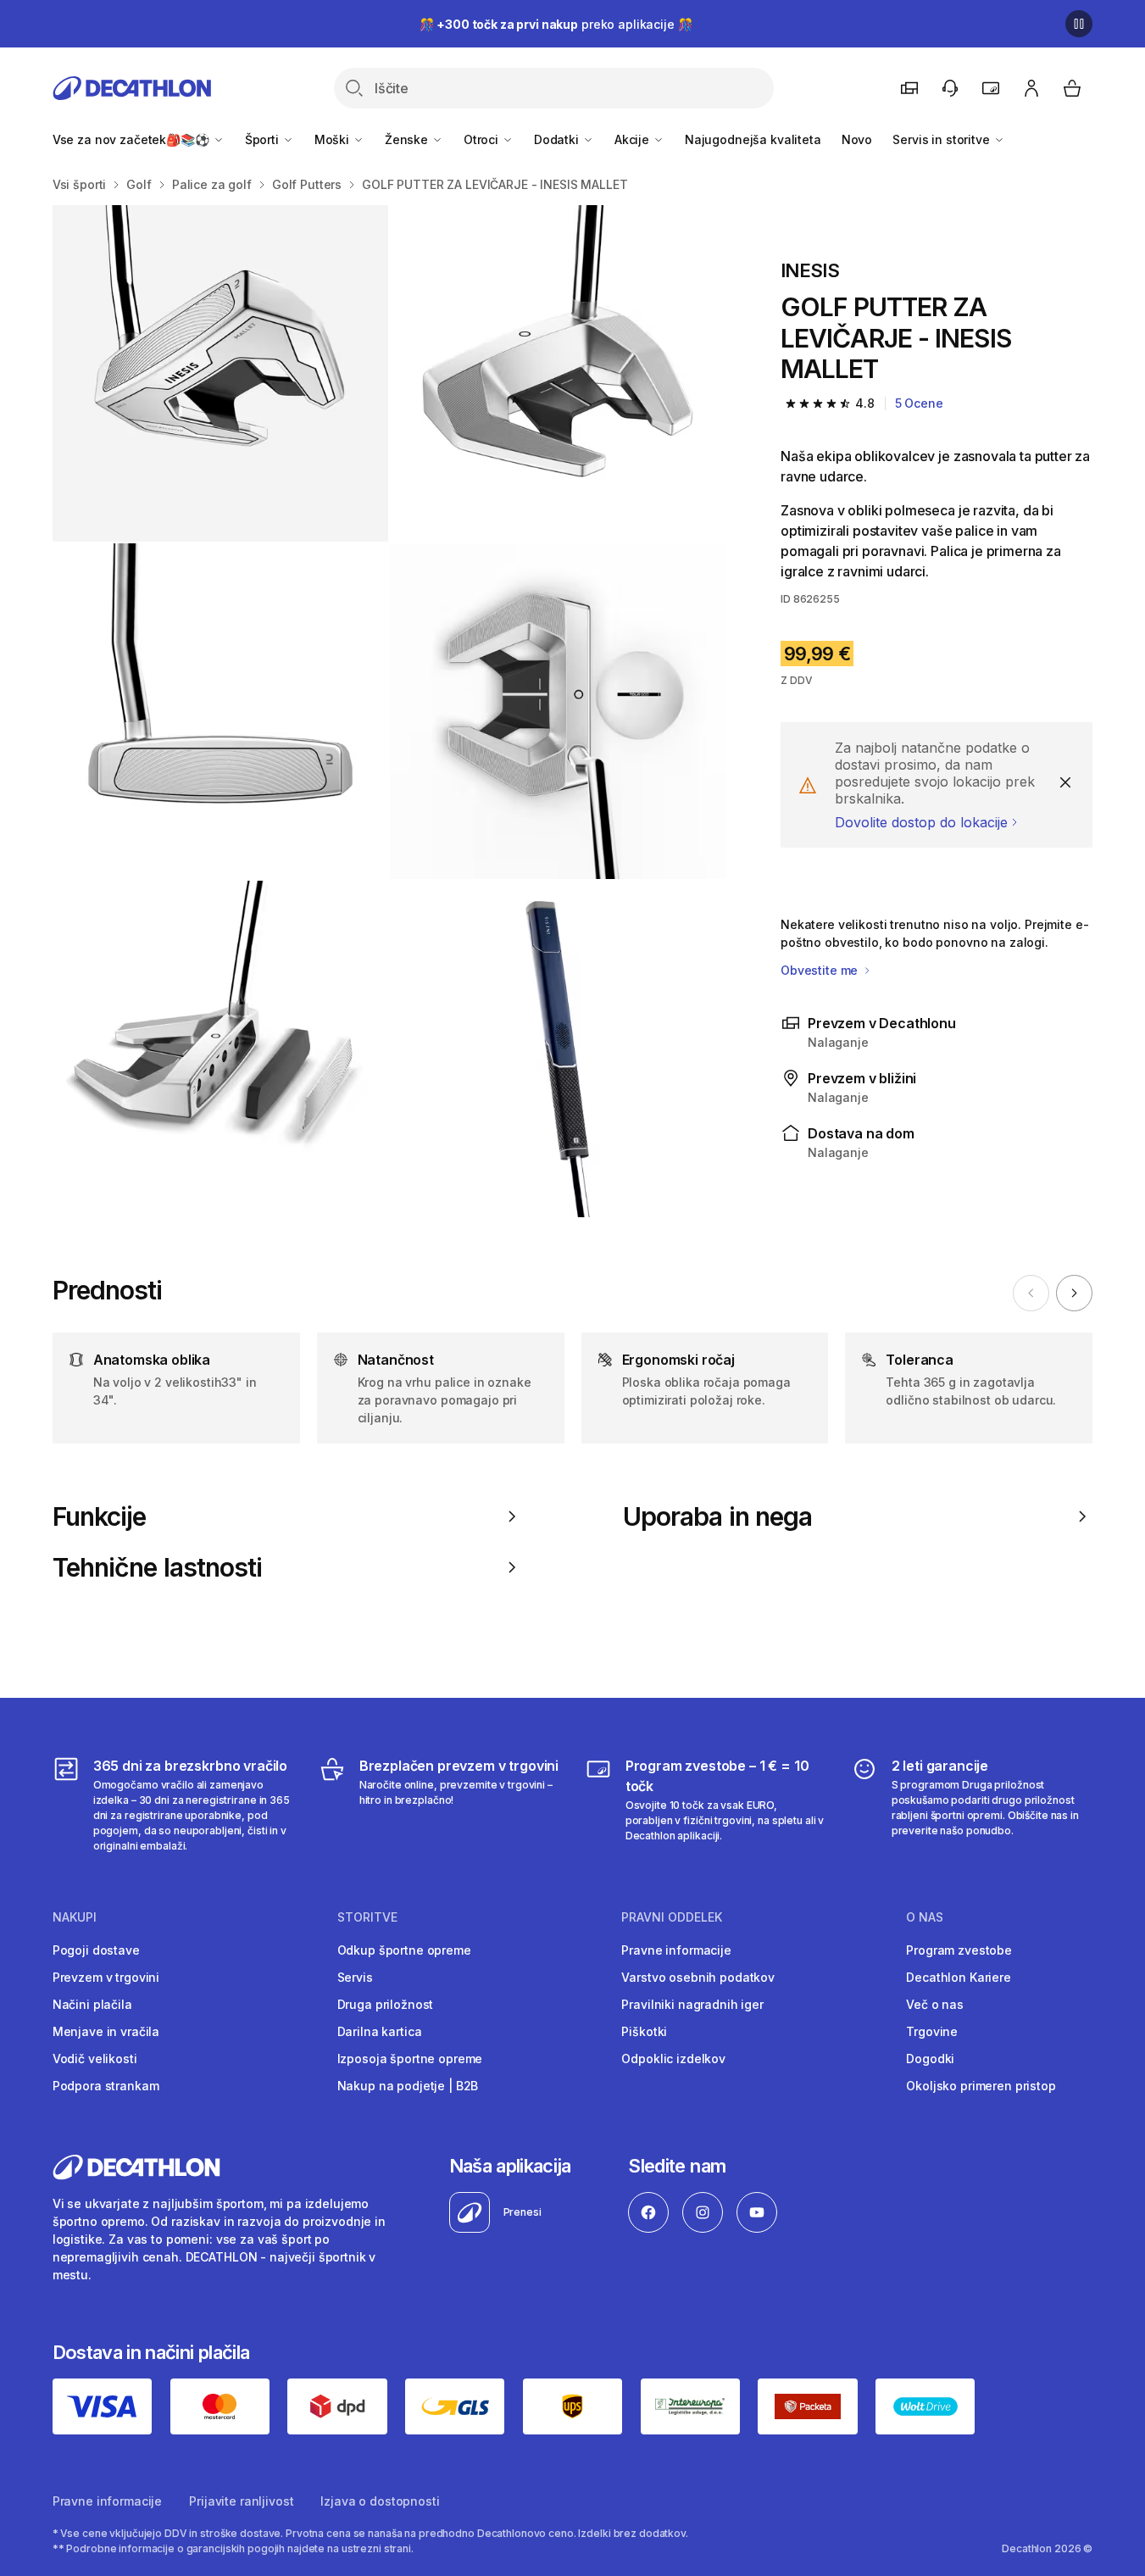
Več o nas (935, 2004)
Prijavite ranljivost (241, 2501)
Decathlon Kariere (959, 1977)
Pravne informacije (676, 1950)
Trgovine (932, 2031)
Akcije (634, 139)
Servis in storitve (942, 139)
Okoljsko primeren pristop (981, 2086)
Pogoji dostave (96, 1950)
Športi (264, 139)
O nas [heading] (925, 1917)
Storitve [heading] (367, 1917)
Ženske (408, 139)
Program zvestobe (959, 1950)
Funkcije (100, 1516)
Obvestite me (821, 970)
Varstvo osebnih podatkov (698, 1977)
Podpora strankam (106, 2086)
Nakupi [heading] (75, 1917)
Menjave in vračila (106, 2031)
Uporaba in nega (717, 1516)
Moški (333, 139)
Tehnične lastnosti (158, 1567)
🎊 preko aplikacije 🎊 (556, 24)
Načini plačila (92, 2004)
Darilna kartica (380, 2031)
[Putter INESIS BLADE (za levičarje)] (558, 1049)
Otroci (483, 139)
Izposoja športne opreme (410, 2059)
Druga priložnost (386, 2004)
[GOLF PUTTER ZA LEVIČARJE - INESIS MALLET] (221, 373)
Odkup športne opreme (404, 1950)
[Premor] (1079, 24)
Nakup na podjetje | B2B (408, 2086)
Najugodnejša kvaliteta (753, 139)
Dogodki (930, 2059)
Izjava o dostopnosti (380, 2501)
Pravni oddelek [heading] (672, 1917)
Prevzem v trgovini (106, 1977)
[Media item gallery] (389, 711)
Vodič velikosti (95, 2059)
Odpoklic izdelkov (673, 2059)
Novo (857, 139)
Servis (355, 1977)
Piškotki (644, 2031)
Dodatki (558, 139)
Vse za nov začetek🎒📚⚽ (133, 139)
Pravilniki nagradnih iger (692, 2004)
